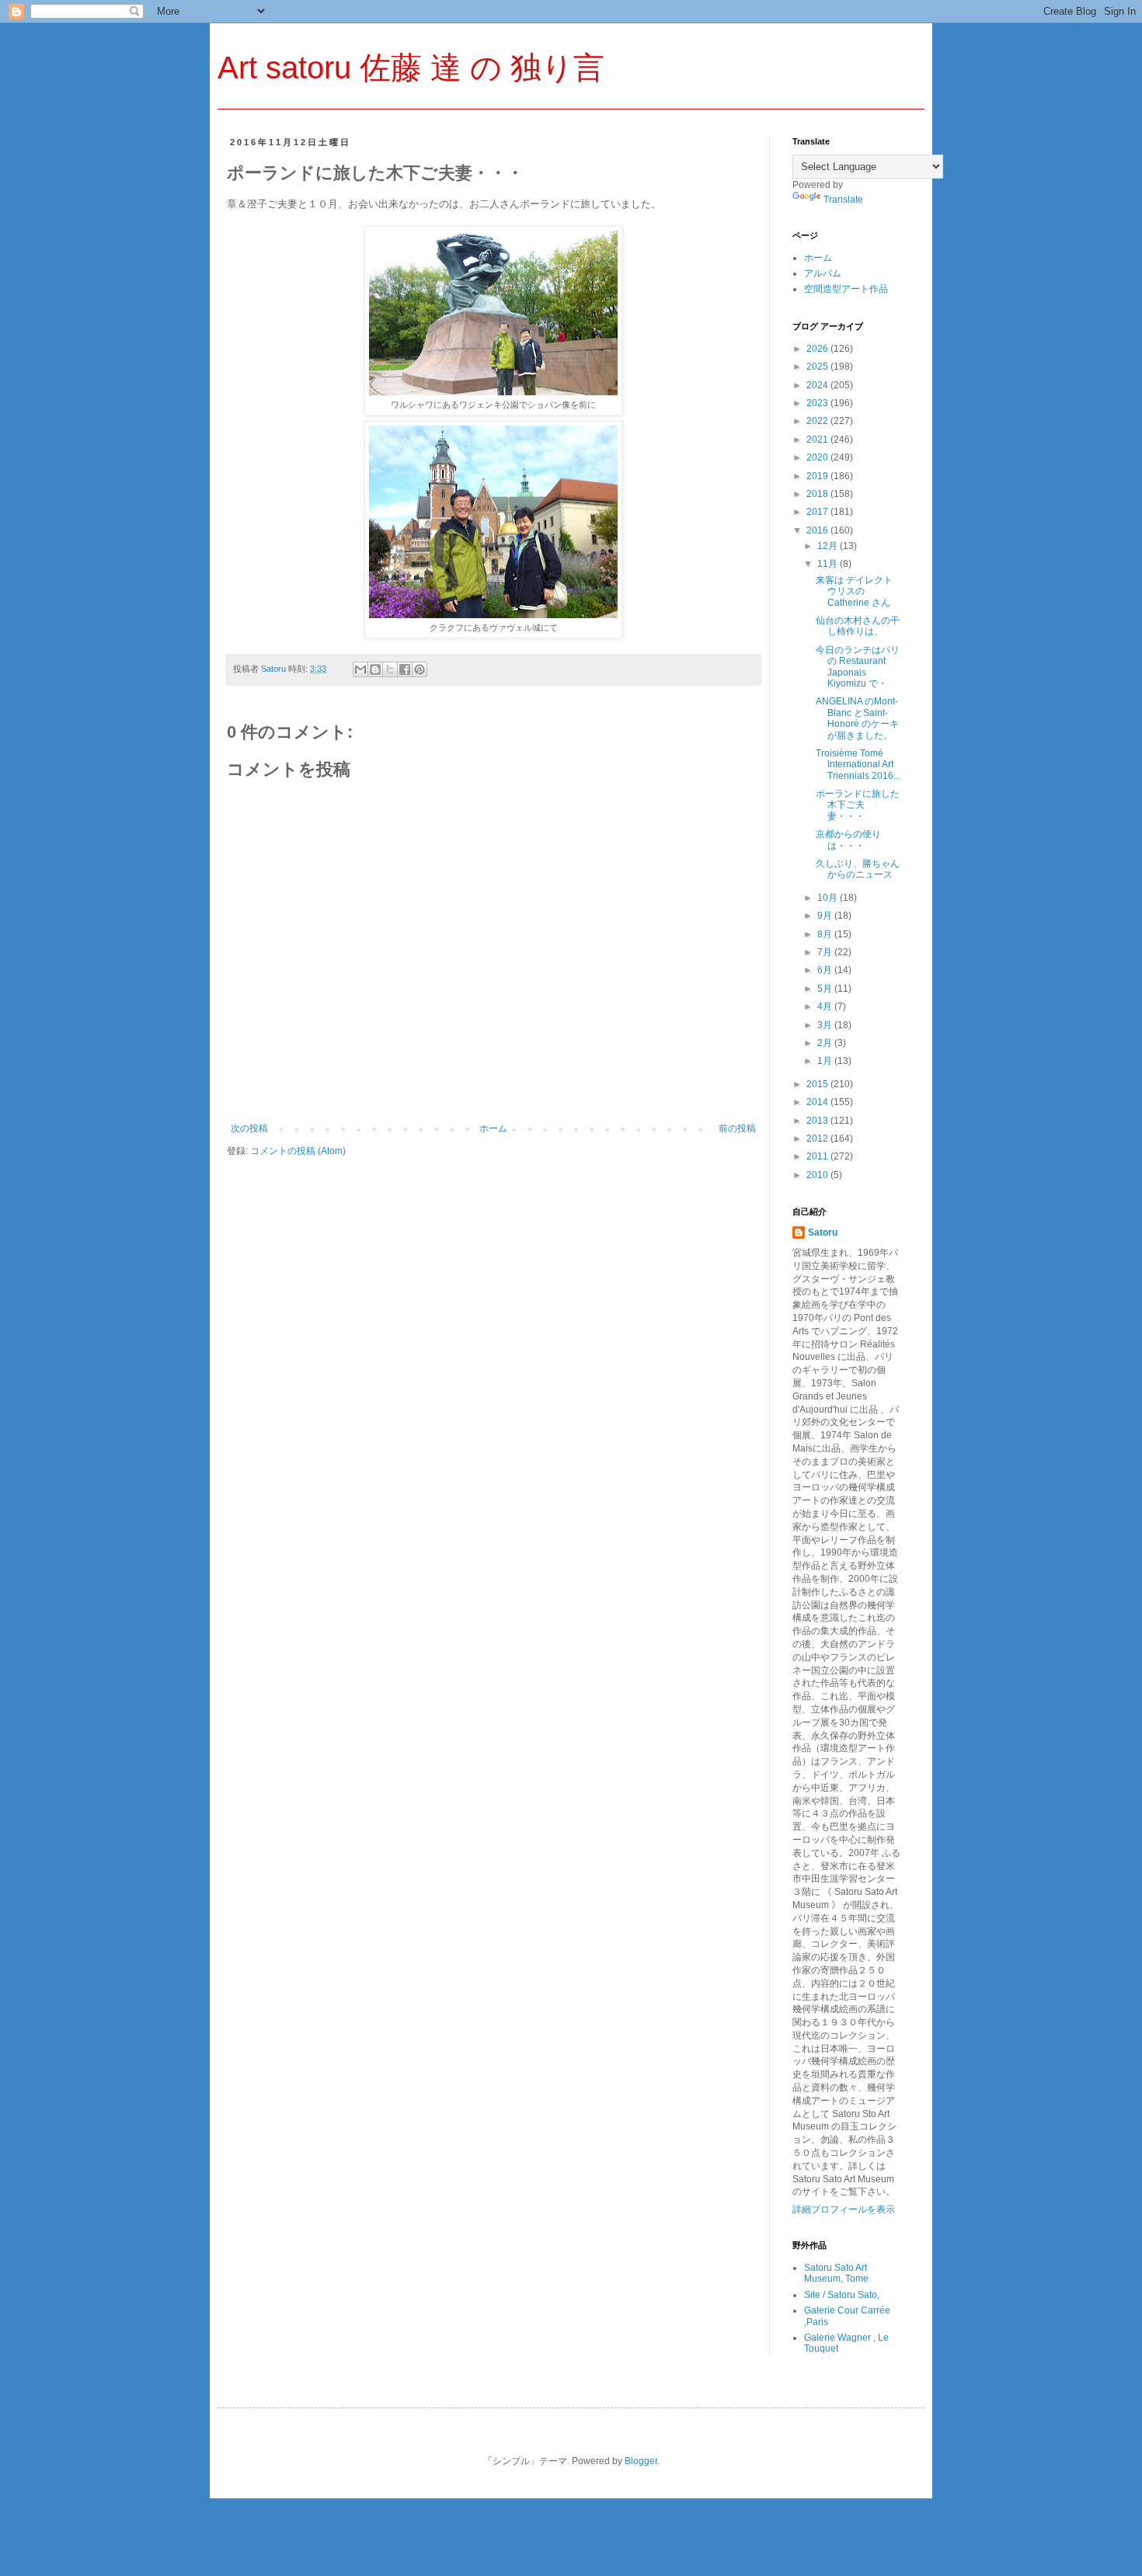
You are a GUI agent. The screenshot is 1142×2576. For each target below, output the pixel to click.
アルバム (823, 273)
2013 (818, 1121)
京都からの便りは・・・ (848, 840)
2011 (818, 1156)
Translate (843, 200)
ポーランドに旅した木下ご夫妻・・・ (858, 805)
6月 (826, 970)
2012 (818, 1139)
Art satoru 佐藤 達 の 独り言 (411, 68)
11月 (829, 564)
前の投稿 (737, 1128)
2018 (818, 494)
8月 (826, 934)
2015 (818, 1084)
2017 (818, 512)
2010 (818, 1175)
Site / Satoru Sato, (842, 2295)
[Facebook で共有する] (405, 669)
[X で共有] (390, 669)
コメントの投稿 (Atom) (298, 1151)
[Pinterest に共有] (420, 669)
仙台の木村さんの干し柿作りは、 (858, 626)
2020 (818, 457)
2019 (818, 476)
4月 (826, 1006)
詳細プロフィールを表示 (844, 2209)
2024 (818, 385)
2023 (818, 403)
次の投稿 (249, 1128)
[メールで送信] (360, 669)
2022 (818, 421)
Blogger (641, 2461)
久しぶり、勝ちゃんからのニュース (858, 869)
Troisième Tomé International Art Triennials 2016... (858, 765)
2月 (826, 1043)
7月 (826, 952)
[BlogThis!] (375, 669)
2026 (818, 349)
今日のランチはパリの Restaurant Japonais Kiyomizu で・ (858, 667)
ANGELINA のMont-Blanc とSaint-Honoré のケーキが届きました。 (857, 718)
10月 (829, 898)
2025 (818, 367)
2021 (818, 440)
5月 (826, 989)
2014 (818, 1102)
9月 (826, 916)
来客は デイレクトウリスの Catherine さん (854, 591)
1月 (826, 1061)
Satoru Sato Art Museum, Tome (836, 2273)
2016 (818, 530)
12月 (829, 546)
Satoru (823, 1232)
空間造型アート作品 (846, 289)
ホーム (493, 1128)
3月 (826, 1025)
